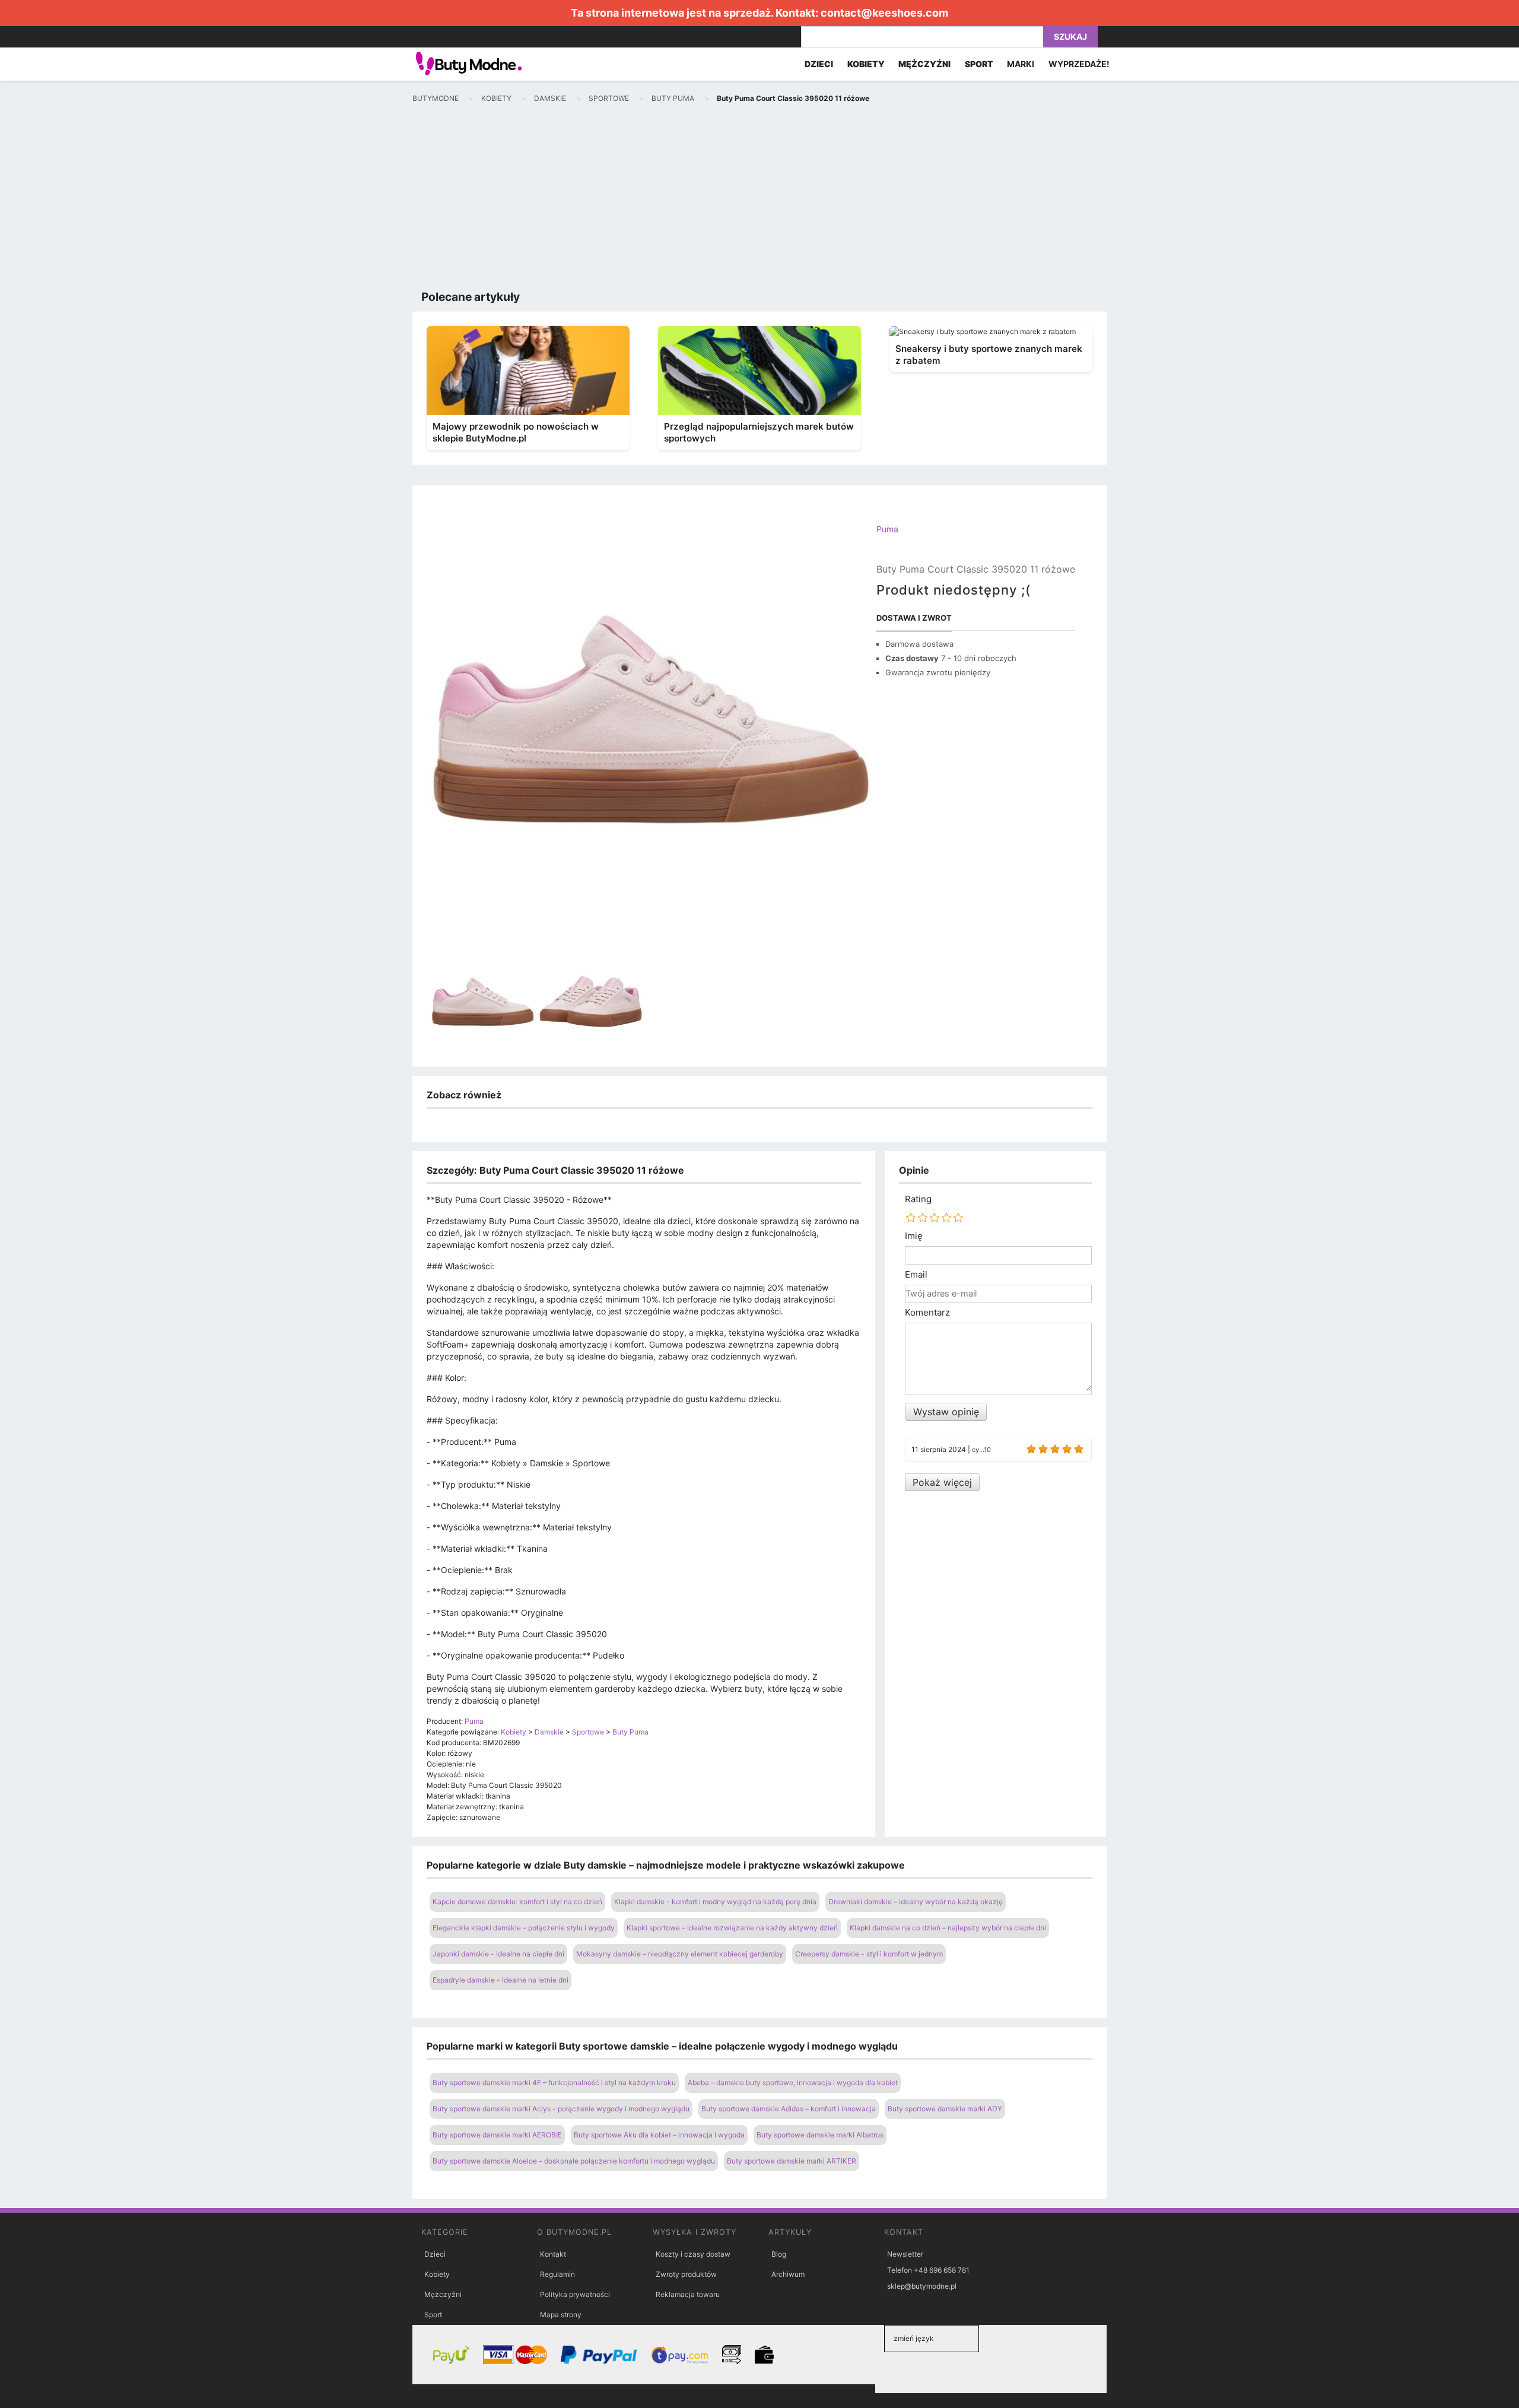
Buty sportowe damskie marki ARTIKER (792, 2161)
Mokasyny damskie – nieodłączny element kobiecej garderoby (680, 1954)
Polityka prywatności (575, 2294)
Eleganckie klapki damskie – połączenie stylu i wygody (524, 1928)
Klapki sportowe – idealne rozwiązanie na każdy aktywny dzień (732, 1928)
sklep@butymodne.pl (922, 2286)
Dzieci (435, 2254)
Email (916, 1275)
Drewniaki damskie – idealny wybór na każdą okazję (916, 1902)
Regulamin (557, 2274)
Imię (914, 1236)
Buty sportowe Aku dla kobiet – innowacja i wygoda (659, 2135)
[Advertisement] (759, 199)
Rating (918, 1199)
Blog (779, 2254)
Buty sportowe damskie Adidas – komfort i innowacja (789, 2109)
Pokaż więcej (942, 1482)
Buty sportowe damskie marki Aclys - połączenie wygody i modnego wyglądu (561, 2109)
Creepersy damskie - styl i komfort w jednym (869, 1954)
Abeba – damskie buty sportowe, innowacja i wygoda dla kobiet (793, 2083)
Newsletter (905, 2254)
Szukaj (1070, 36)
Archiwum (788, 2274)
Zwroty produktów (686, 2274)
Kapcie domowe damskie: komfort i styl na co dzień (517, 1902)
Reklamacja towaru (688, 2294)
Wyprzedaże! (1079, 64)
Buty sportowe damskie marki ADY (945, 2109)
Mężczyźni (443, 2294)
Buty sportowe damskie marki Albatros (820, 2135)
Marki (1021, 64)
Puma (887, 529)
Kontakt (553, 2254)
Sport (433, 2315)
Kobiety (437, 2274)
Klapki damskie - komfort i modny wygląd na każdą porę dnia (715, 1902)
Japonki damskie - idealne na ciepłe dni (498, 1954)
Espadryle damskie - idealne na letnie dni (500, 1980)
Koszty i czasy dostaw (693, 2254)
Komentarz (927, 1313)
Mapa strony (561, 2315)
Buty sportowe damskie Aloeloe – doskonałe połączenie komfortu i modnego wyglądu (574, 2161)
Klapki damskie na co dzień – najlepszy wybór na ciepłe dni (948, 1928)
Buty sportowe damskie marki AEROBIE (497, 2135)
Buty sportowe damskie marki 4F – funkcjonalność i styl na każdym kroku (554, 2083)
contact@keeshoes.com (884, 13)
